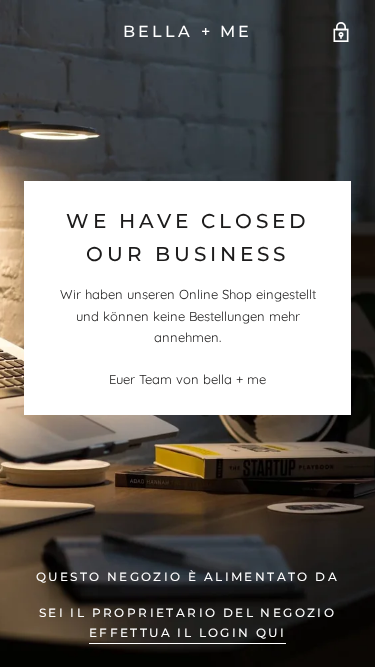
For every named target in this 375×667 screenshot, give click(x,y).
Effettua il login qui (187, 632)
